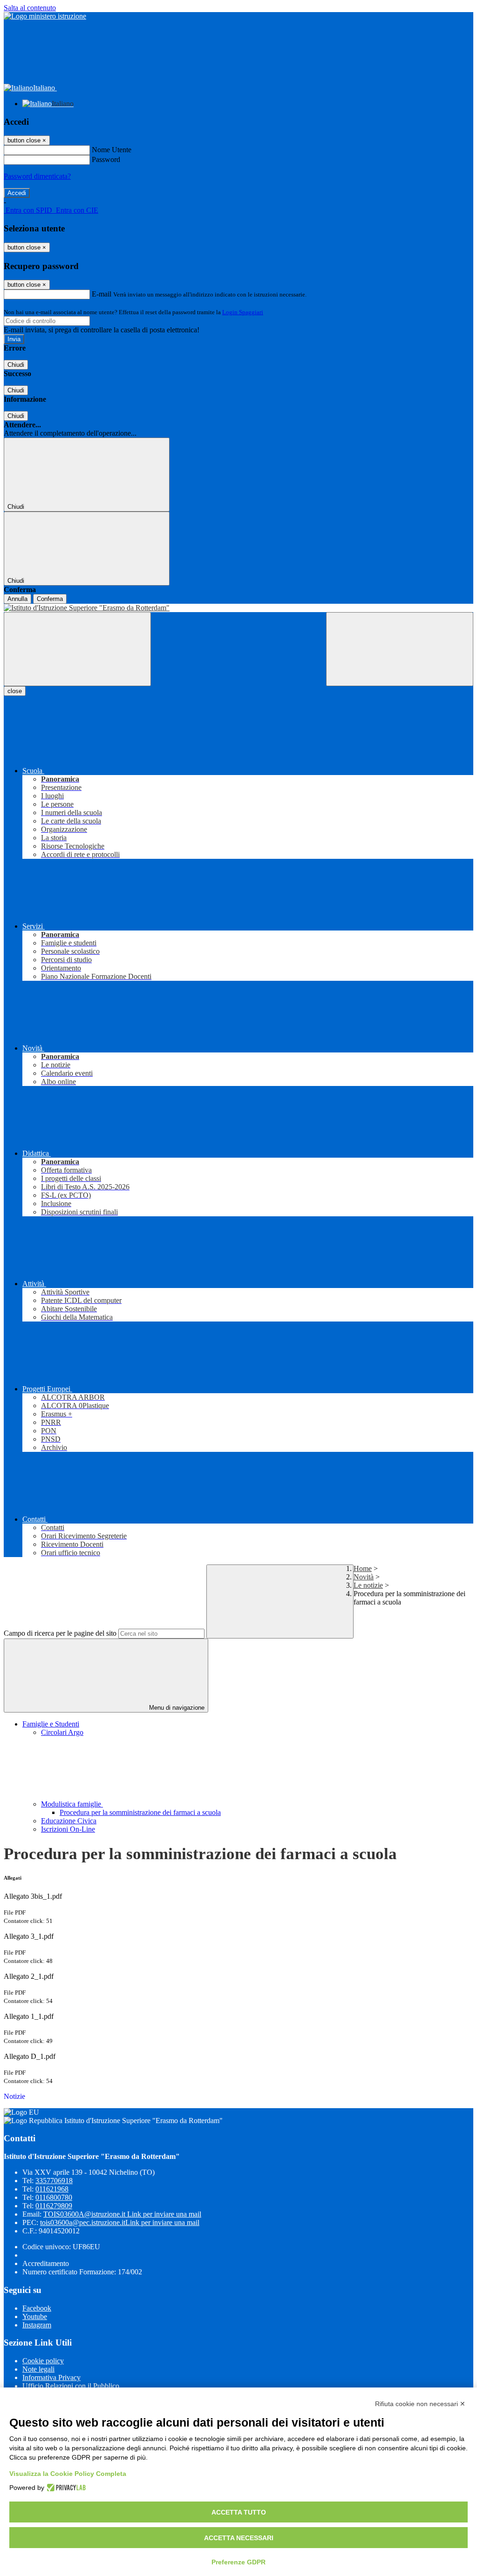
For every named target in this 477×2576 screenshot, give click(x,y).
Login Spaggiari (243, 312)
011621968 (52, 2189)
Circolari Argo (62, 1732)
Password (106, 159)
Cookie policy (43, 2361)
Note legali (38, 2369)
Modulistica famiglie (72, 1804)
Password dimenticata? (37, 176)
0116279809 (54, 2206)
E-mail (102, 294)
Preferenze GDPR (238, 2562)
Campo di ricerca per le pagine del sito (60, 1633)
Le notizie (368, 1585)
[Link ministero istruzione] (45, 16)
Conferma (50, 599)
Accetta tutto (239, 2512)
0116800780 (54, 2197)
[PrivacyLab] (65, 2488)
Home (363, 1568)
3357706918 (54, 2181)
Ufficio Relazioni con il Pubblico (71, 2386)
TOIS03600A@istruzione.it (122, 2214)
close (15, 691)
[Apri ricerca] (400, 649)
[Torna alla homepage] (238, 608)
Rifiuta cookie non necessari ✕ (420, 2404)
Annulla (17, 599)
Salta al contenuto (30, 8)
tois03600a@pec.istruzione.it (120, 2222)
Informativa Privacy (51, 2377)
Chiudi (16, 365)
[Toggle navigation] (77, 649)
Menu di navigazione (176, 1708)
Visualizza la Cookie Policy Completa (68, 2474)
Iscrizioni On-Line (68, 1829)
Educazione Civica (69, 1821)
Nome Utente (112, 150)
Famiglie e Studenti (51, 1724)
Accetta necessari (239, 2538)
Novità (364, 1577)
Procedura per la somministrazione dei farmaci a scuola (140, 1812)
